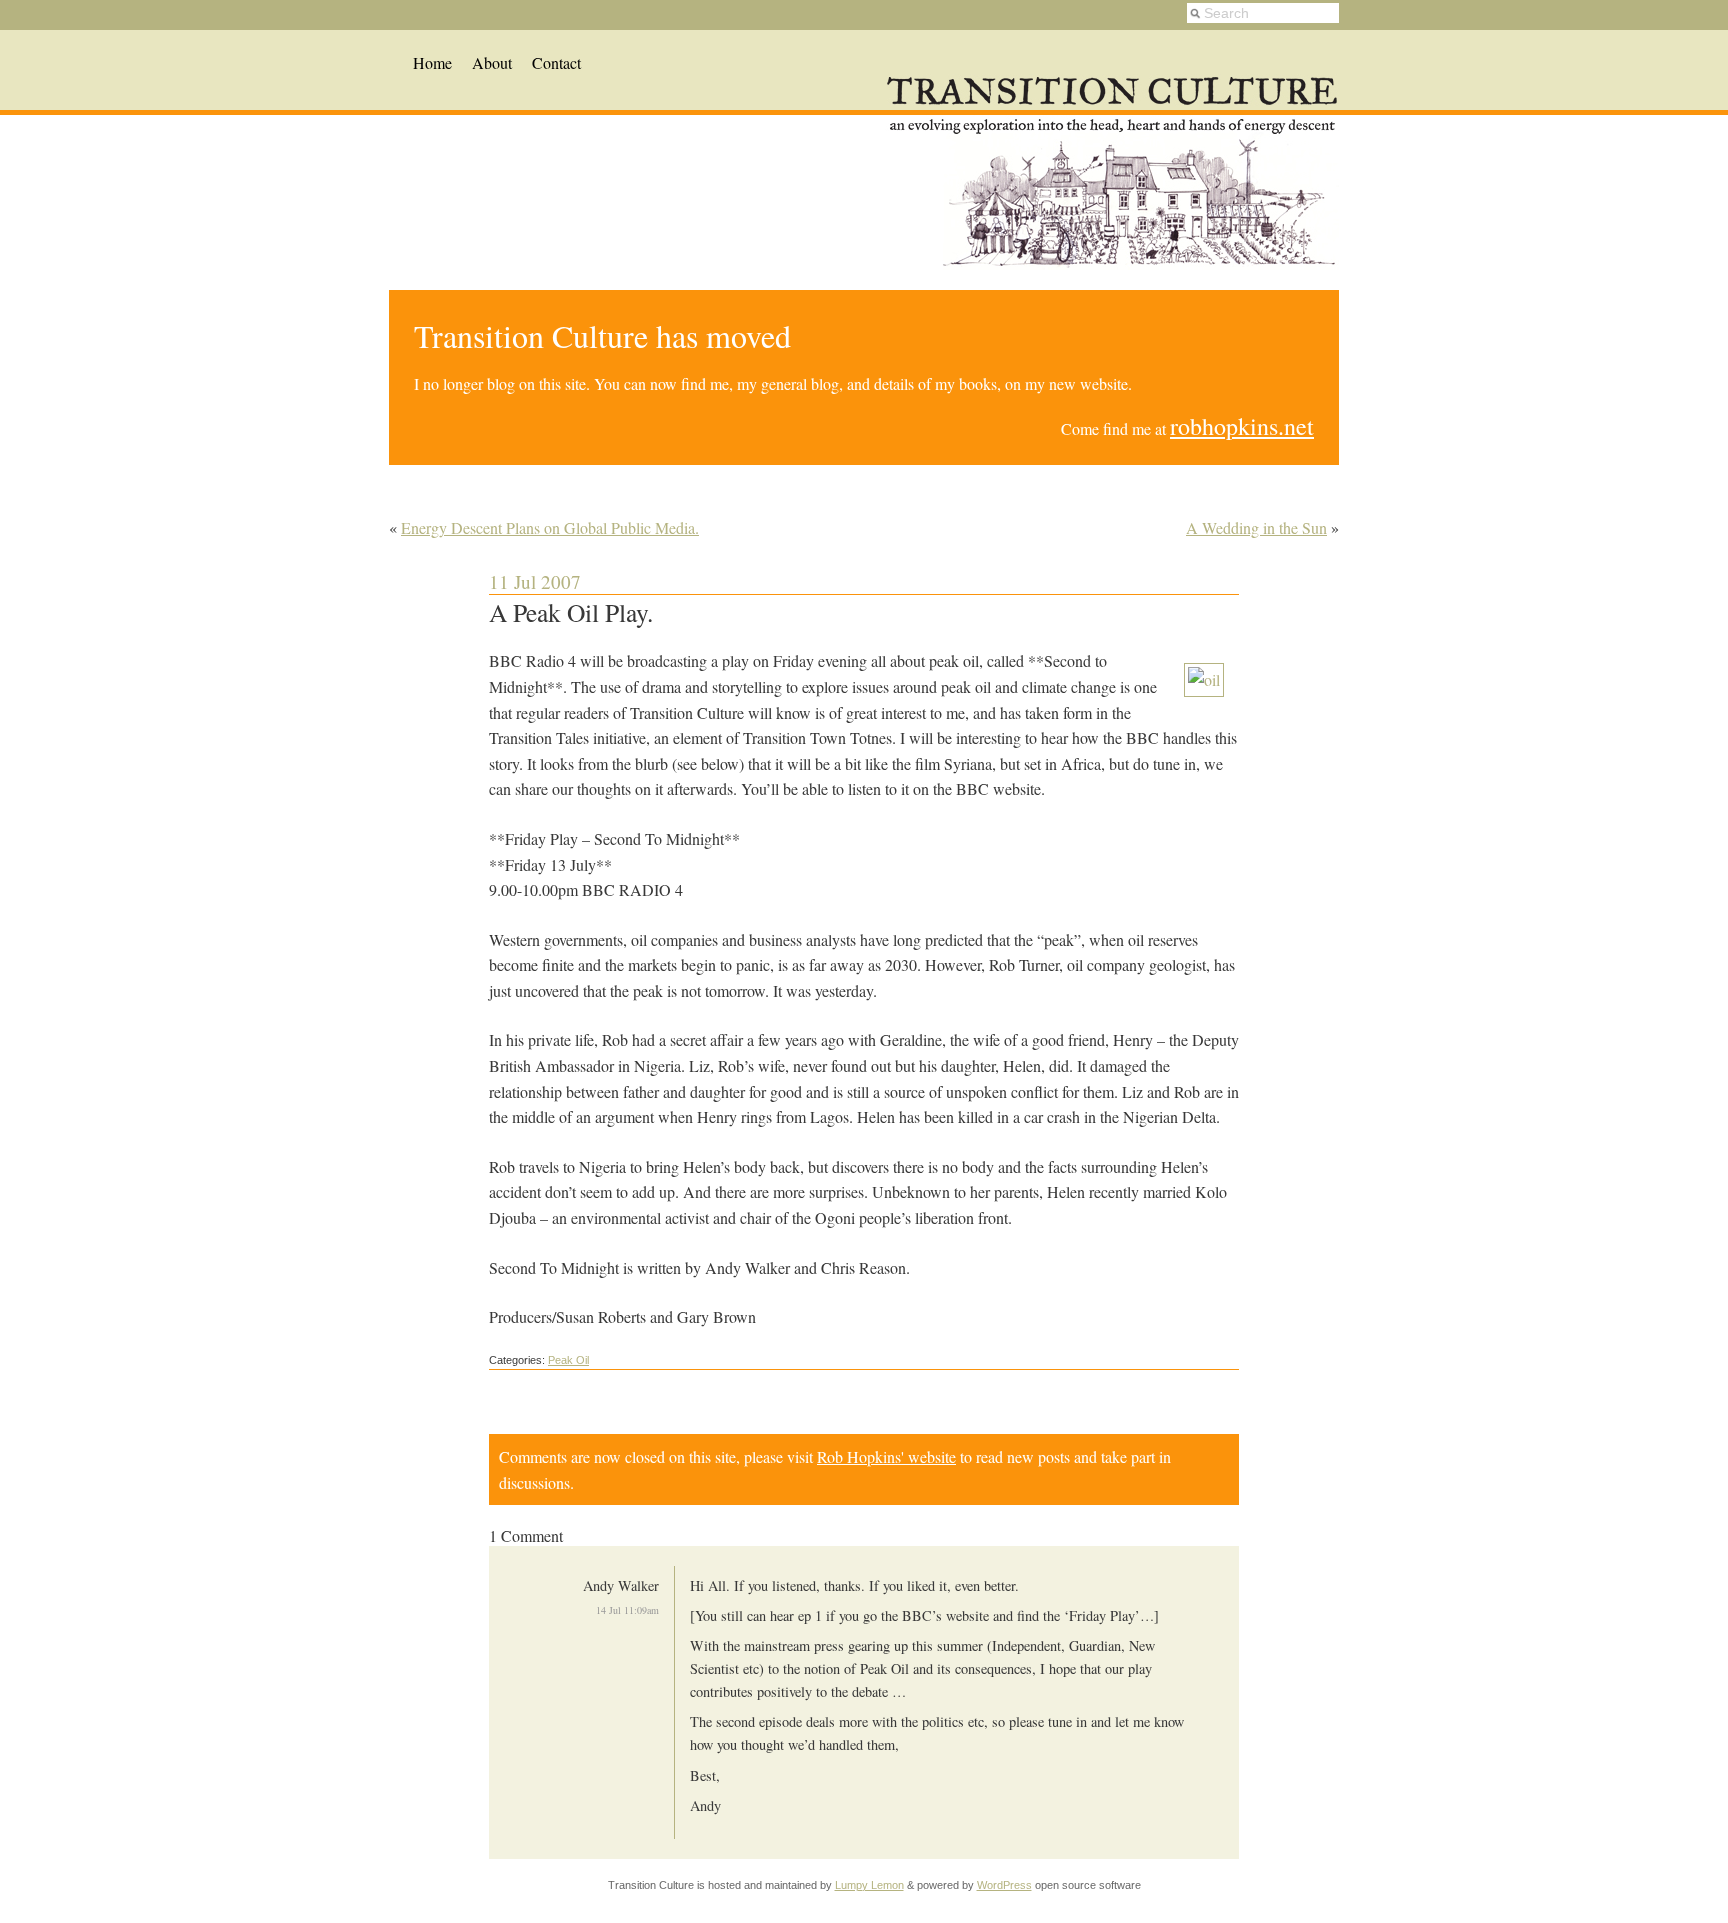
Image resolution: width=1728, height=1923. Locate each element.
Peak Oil (568, 1360)
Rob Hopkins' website (886, 1456)
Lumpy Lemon (869, 1885)
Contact (556, 62)
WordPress (1004, 1885)
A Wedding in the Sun (1256, 527)
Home (432, 62)
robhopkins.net (1242, 426)
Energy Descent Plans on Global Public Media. (550, 527)
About (492, 62)
